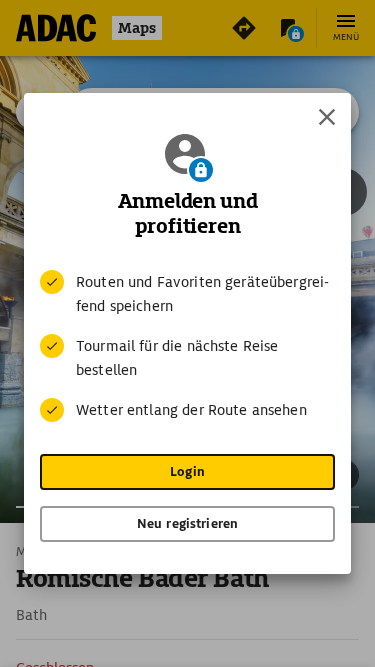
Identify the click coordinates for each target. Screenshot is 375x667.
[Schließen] (327, 117)
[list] (187, 346)
